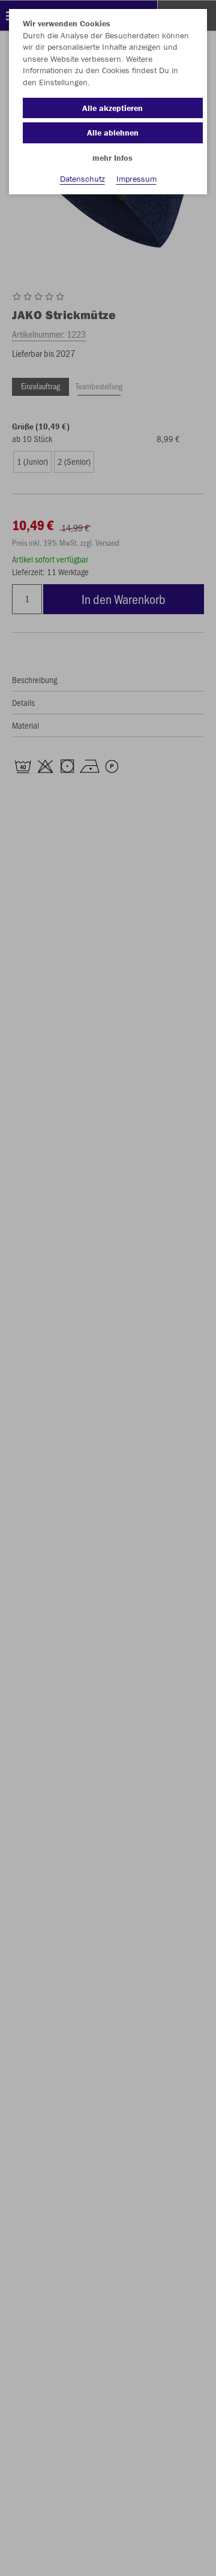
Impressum (136, 179)
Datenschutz (82, 179)
